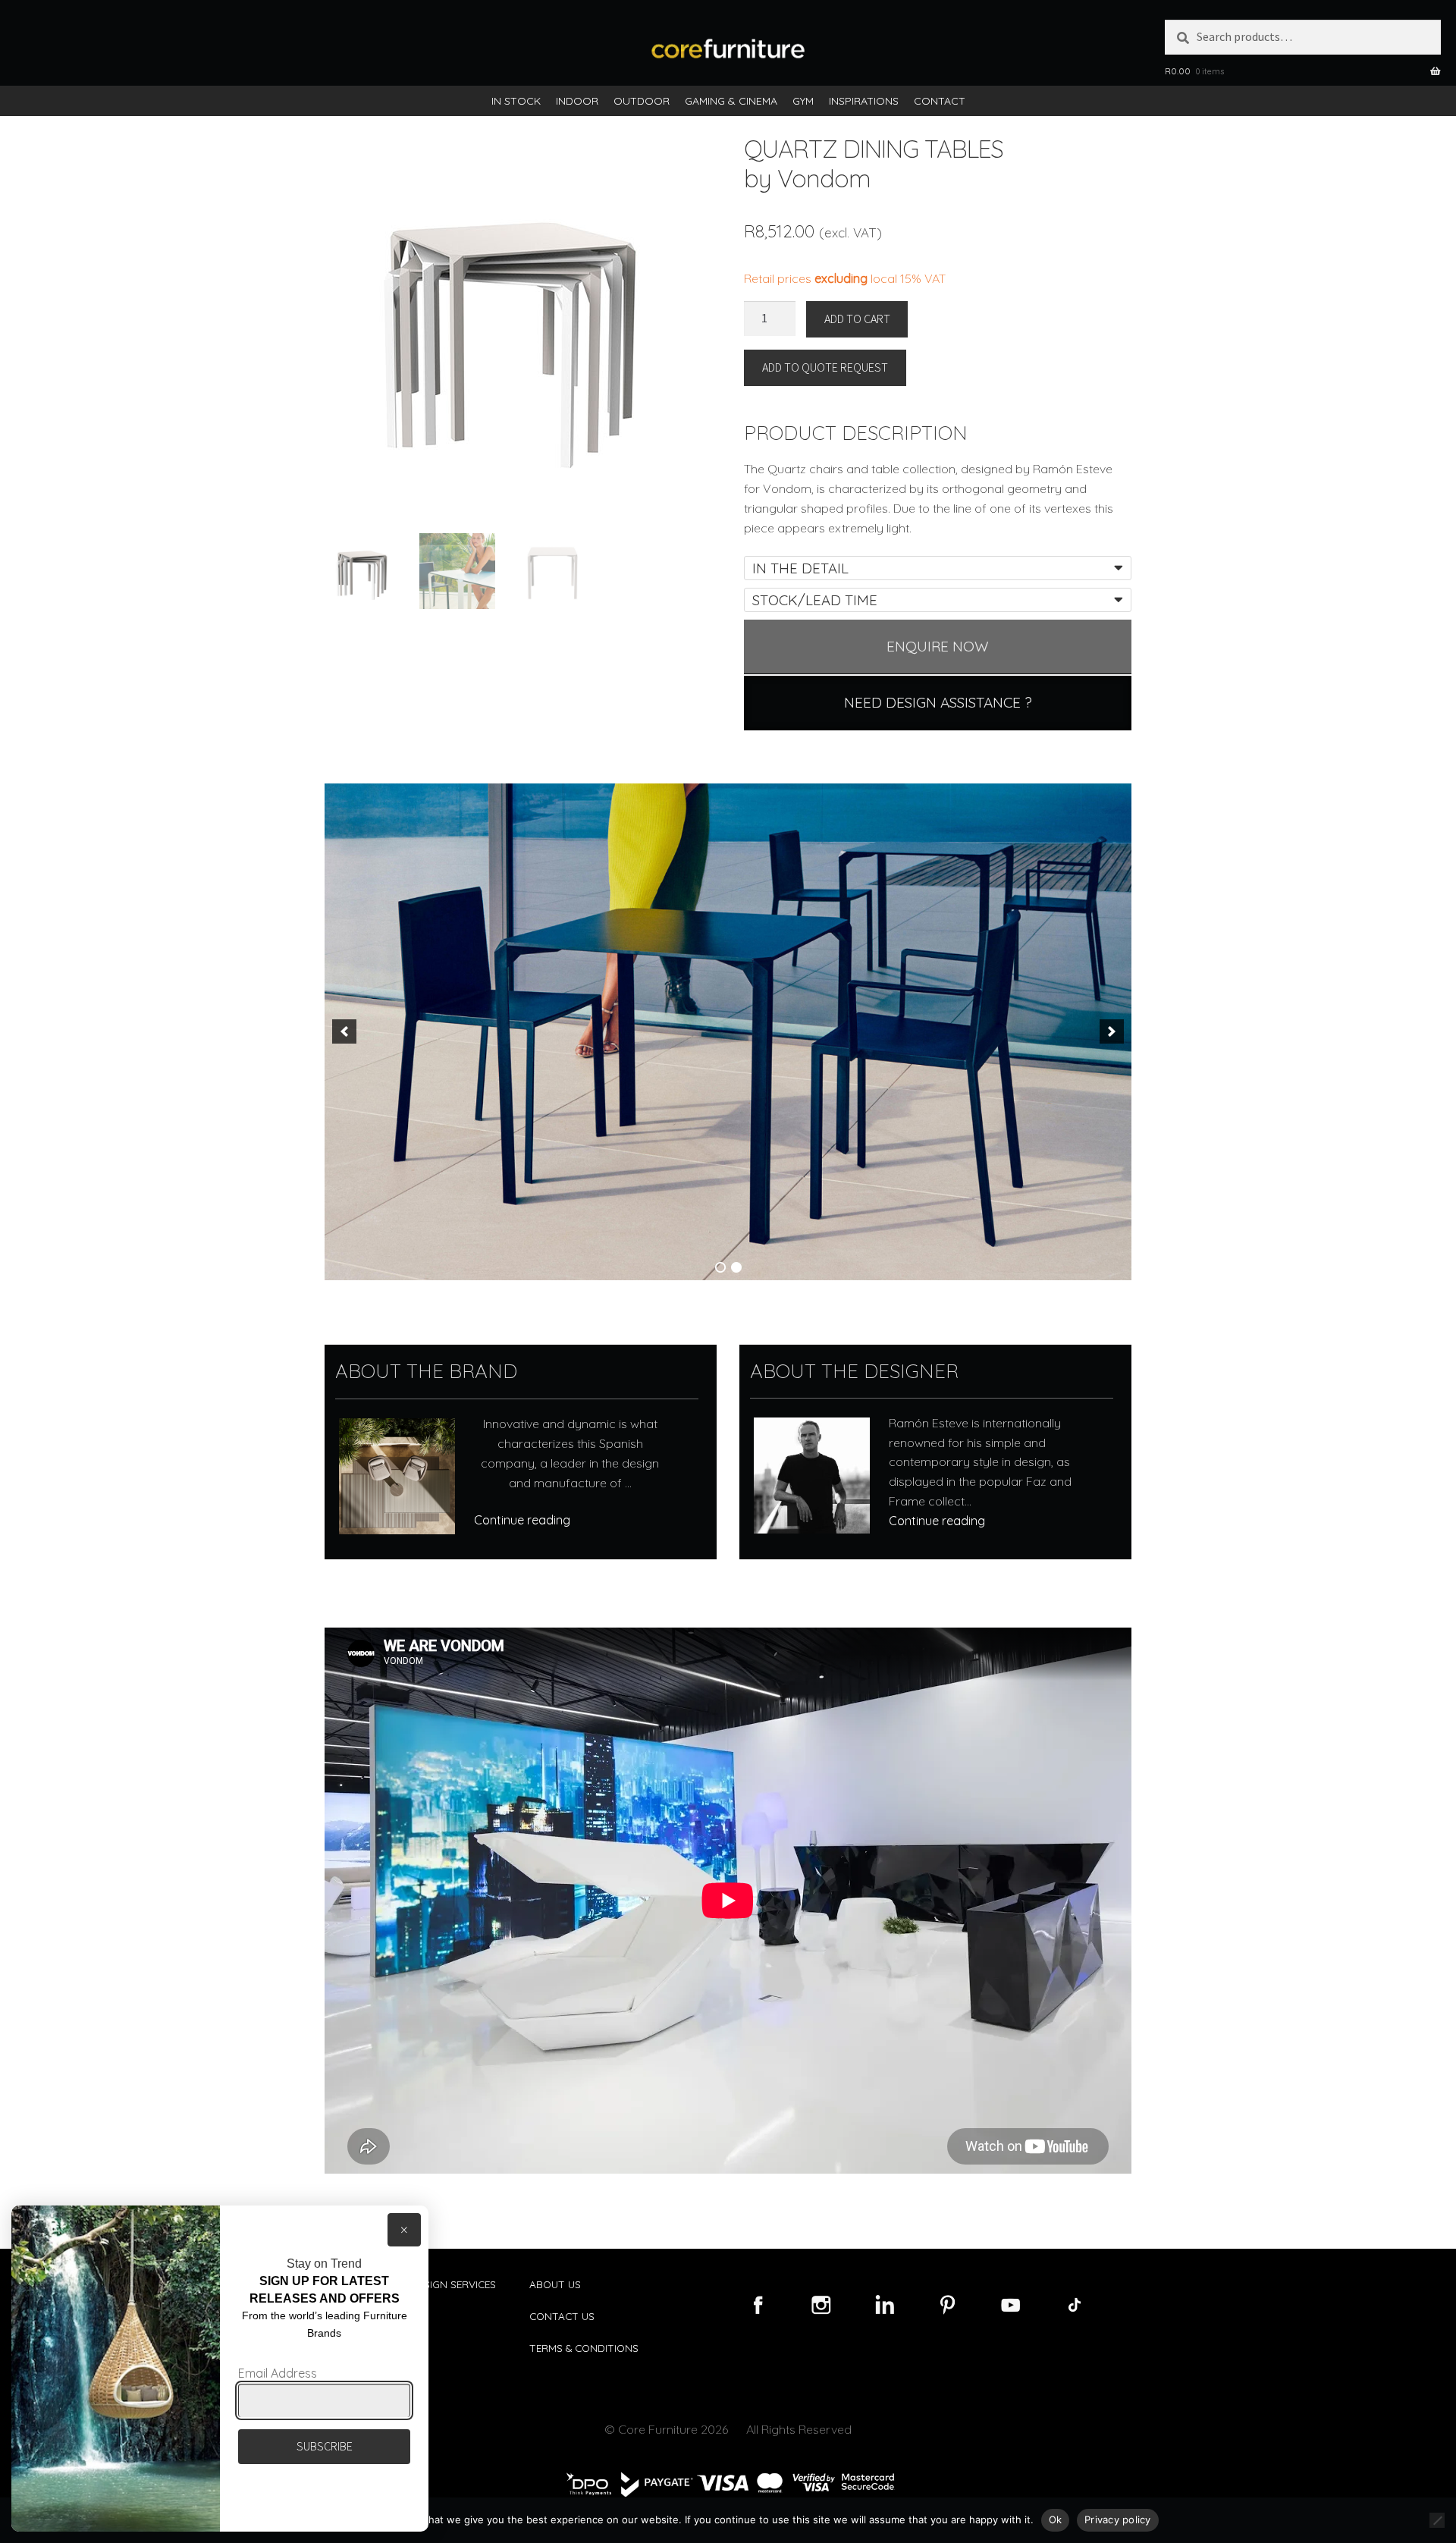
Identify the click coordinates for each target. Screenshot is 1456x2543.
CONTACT (940, 101)
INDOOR (577, 101)
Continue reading (522, 1520)
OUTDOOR (642, 101)
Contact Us (562, 2316)
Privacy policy (1118, 2519)
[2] (736, 1267)
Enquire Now (938, 646)
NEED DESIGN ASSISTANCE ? (938, 702)
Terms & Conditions (584, 2348)
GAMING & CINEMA (731, 101)
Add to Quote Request (825, 367)
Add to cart (857, 319)
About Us (555, 2284)
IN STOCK (516, 101)
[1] (720, 1267)
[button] (344, 1031)
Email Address (278, 2373)
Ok (1056, 2519)
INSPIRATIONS (864, 101)
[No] (1437, 2520)
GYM (803, 101)
